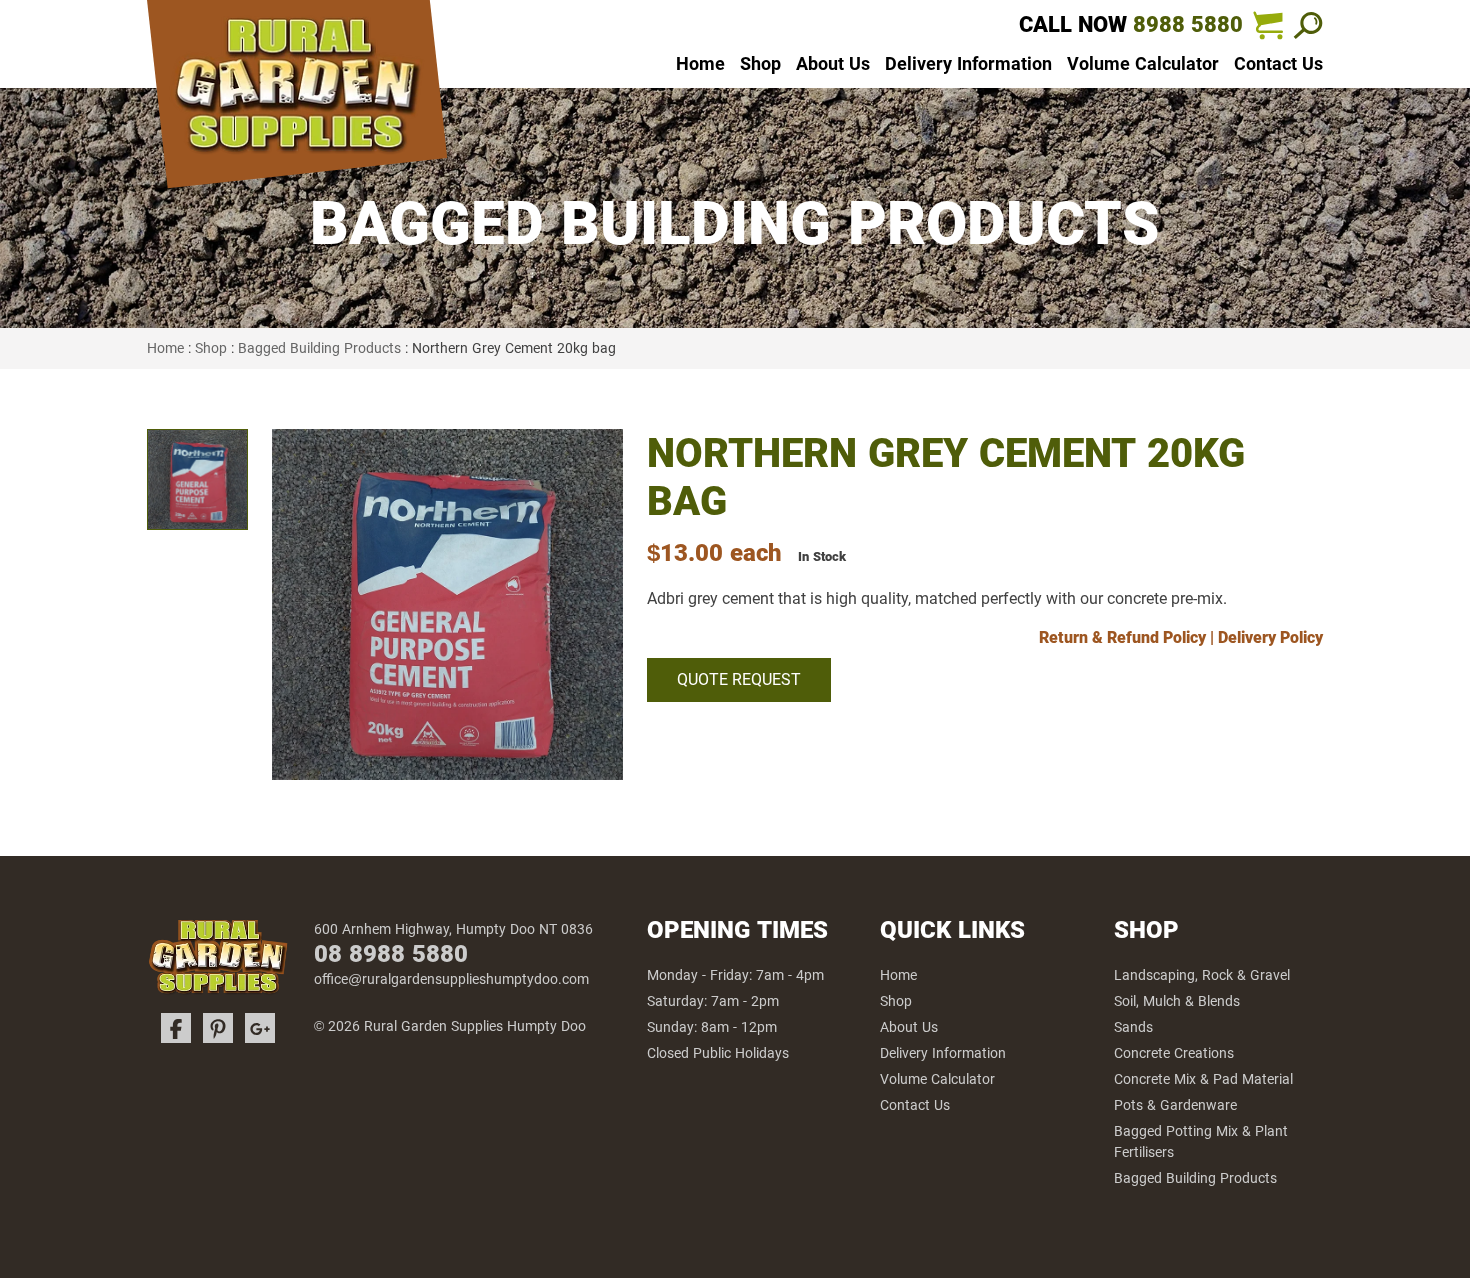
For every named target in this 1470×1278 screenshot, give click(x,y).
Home (700, 64)
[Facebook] (176, 1028)
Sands (1133, 1027)
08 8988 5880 (391, 953)
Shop (760, 64)
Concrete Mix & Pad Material (1203, 1079)
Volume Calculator (1143, 64)
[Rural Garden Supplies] (297, 100)
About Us (833, 64)
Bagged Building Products (319, 348)
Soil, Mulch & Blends (1177, 1001)
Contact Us (1278, 64)
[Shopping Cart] (1268, 25)
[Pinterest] (218, 1028)
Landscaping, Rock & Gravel (1202, 975)
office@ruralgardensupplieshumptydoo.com (451, 979)
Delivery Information (968, 64)
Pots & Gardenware (1175, 1105)
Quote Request (739, 679)
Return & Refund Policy (1122, 637)
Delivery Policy (1270, 637)
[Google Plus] (260, 1028)
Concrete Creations (1174, 1053)
